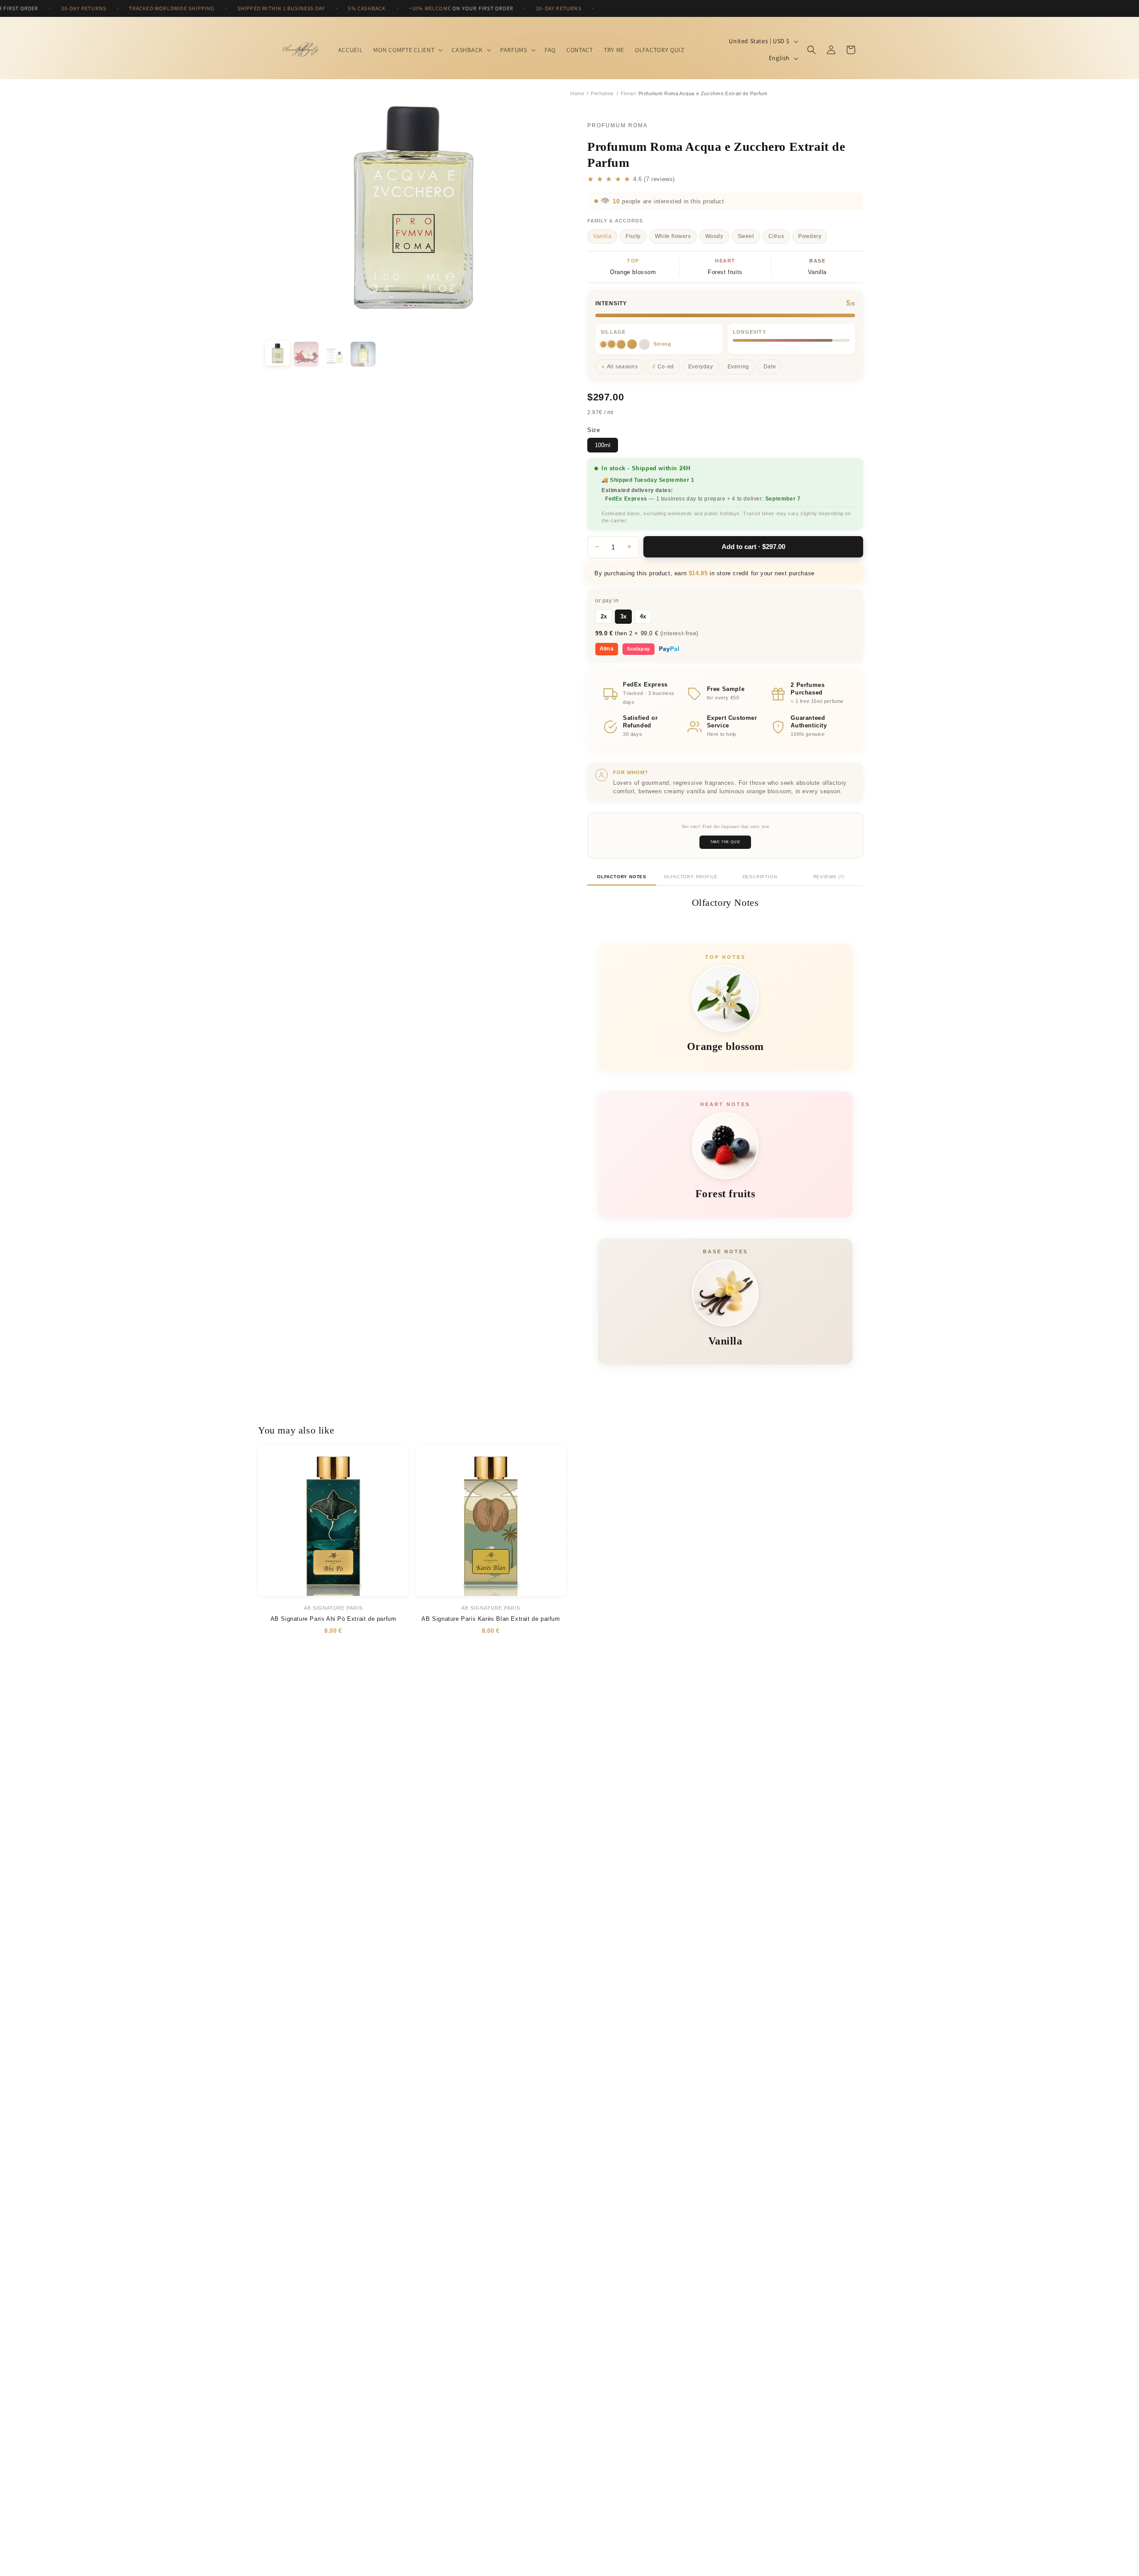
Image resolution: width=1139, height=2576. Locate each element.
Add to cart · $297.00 (753, 547)
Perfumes (602, 93)
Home (577, 93)
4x (643, 616)
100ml (603, 445)
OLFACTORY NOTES (622, 877)
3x (623, 616)
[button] (407, 50)
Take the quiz (725, 842)
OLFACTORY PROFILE (691, 877)
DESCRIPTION (760, 877)
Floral (628, 93)
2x (604, 616)
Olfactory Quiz (660, 50)
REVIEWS (829, 877)
